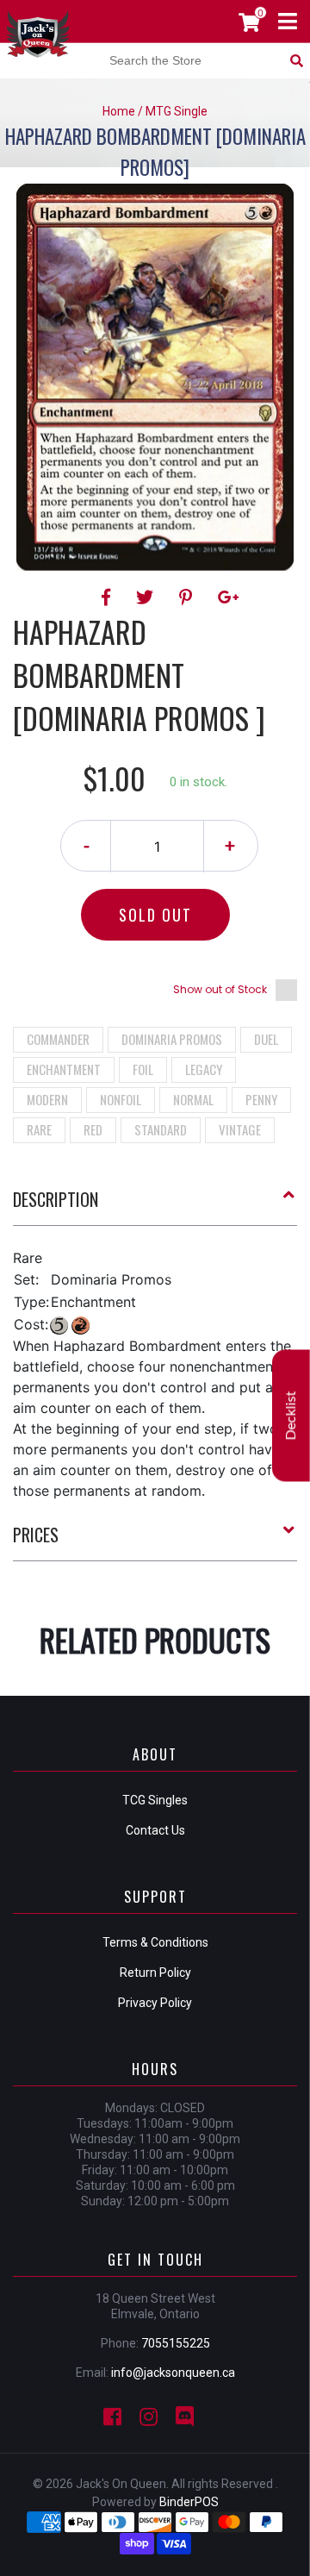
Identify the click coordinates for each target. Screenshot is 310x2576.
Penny (261, 1099)
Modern (47, 1099)
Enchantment (64, 1069)
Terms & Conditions (155, 1942)
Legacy (204, 1069)
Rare (39, 1129)
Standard (161, 1129)
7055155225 (176, 2343)
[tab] (155, 1206)
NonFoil (121, 1099)
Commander (58, 1039)
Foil (143, 1069)
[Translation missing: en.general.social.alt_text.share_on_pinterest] (188, 597)
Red (93, 1129)
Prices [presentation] (36, 1535)
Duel (266, 1039)
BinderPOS (189, 2502)
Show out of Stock (220, 989)
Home (119, 111)
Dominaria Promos (172, 1039)
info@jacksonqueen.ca (173, 2373)
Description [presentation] (56, 1199)
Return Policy (155, 1973)
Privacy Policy (155, 2003)
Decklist (291, 1416)
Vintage (240, 1129)
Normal (193, 1099)
